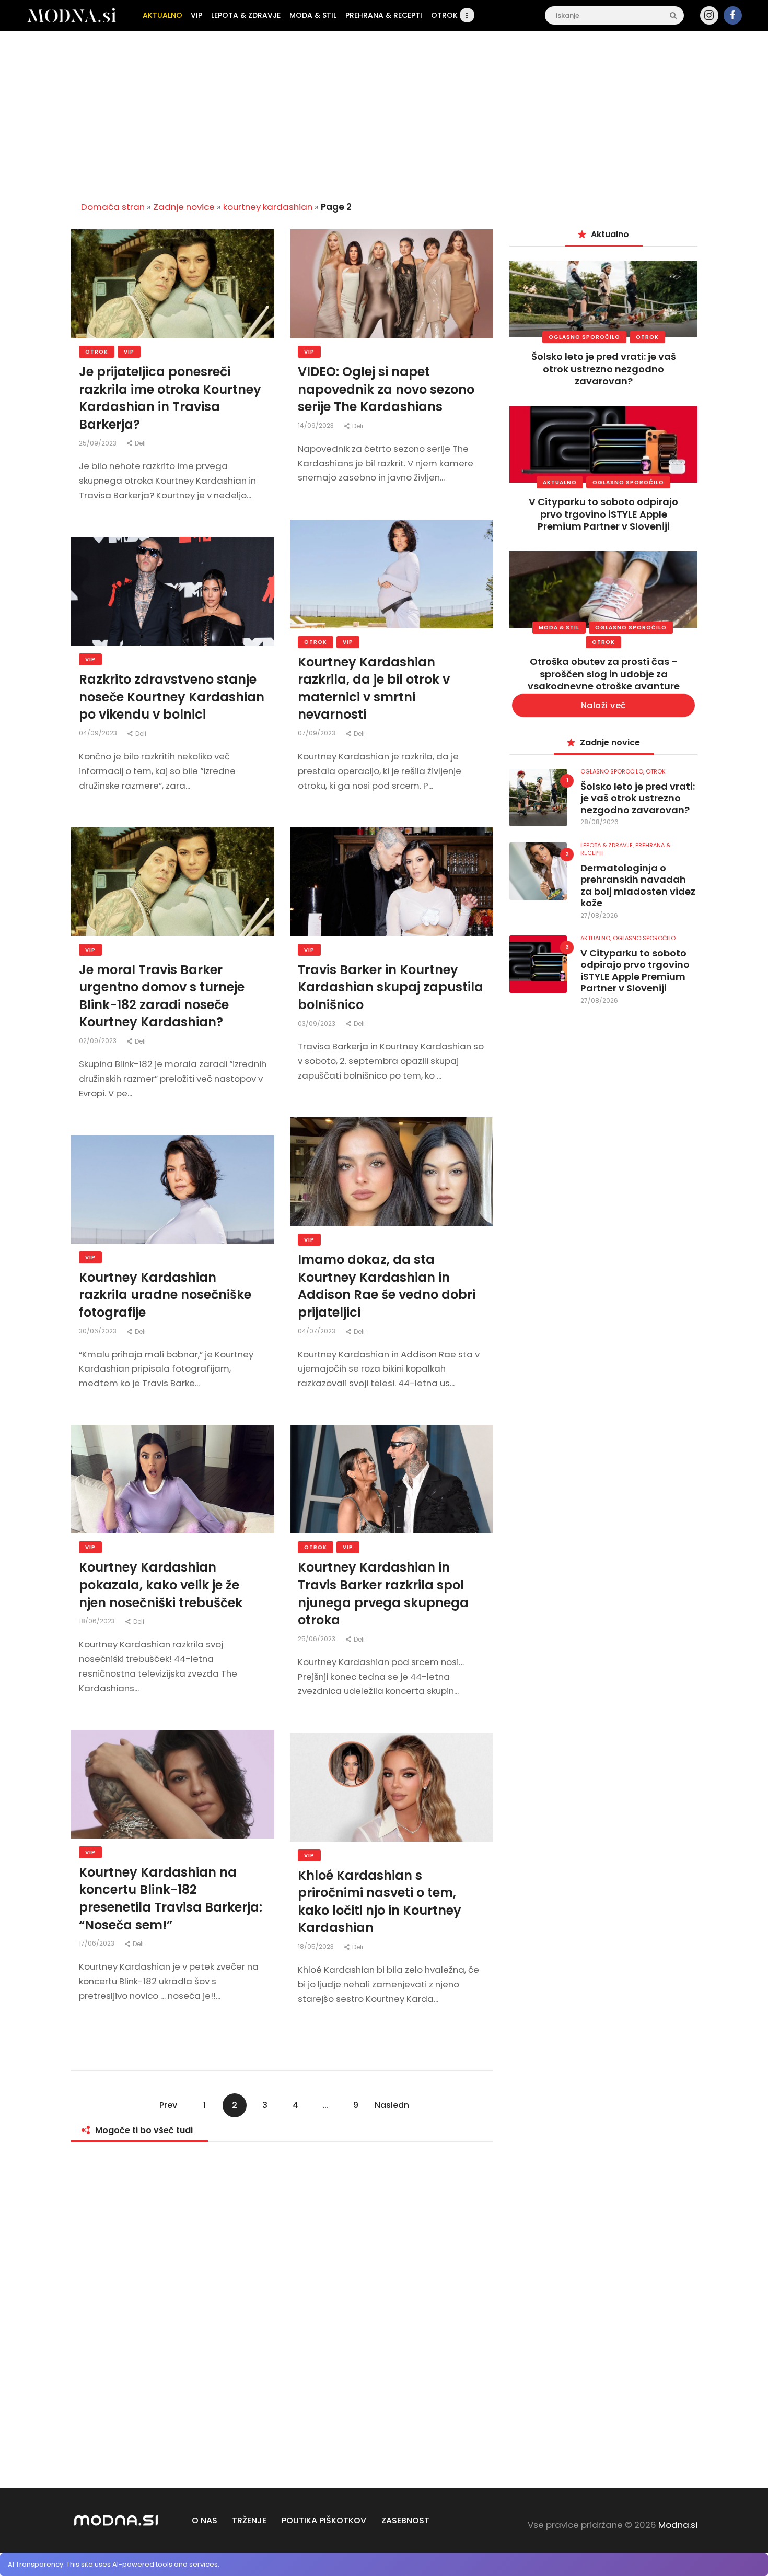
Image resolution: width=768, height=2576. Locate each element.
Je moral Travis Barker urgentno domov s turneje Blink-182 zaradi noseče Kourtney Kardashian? (162, 996)
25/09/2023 (98, 443)
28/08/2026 (600, 822)
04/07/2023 (317, 1331)
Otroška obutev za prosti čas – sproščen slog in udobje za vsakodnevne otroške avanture (604, 674)
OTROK (97, 352)
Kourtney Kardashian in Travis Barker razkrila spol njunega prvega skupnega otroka (383, 1594)
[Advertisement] (384, 112)
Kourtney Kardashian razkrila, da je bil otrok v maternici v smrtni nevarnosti (374, 688)
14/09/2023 (317, 425)
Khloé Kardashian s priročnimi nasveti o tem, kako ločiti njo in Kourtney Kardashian (380, 1902)
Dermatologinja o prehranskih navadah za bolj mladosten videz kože (638, 886)
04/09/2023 (99, 733)
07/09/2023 (317, 733)
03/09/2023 (317, 1023)
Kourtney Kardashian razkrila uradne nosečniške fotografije (165, 1295)
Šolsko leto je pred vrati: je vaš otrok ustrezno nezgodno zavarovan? (604, 369)
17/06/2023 (97, 1943)
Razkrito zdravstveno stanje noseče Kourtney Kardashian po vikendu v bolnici (172, 697)
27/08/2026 (599, 915)
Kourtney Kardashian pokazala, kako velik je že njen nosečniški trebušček (161, 1585)
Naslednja (392, 2108)
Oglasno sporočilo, (613, 771)
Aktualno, (597, 938)
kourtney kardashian (268, 207)
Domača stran (113, 207)
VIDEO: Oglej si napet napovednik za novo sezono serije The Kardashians (386, 389)
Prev (168, 2105)
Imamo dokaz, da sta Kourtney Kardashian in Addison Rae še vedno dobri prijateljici (387, 1286)
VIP (129, 352)
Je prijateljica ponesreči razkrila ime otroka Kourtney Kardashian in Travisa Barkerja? (170, 398)
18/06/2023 (98, 1621)
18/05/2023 (317, 1946)
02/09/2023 (98, 1041)
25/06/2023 (317, 1639)
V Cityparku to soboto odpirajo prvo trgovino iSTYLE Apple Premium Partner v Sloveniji (603, 514)
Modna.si (678, 2525)
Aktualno (560, 482)
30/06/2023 (98, 1331)
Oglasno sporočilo (584, 337)
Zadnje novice (184, 207)
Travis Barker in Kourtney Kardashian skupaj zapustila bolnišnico (391, 987)
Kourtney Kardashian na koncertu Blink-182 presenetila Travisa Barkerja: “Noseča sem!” (171, 1899)
